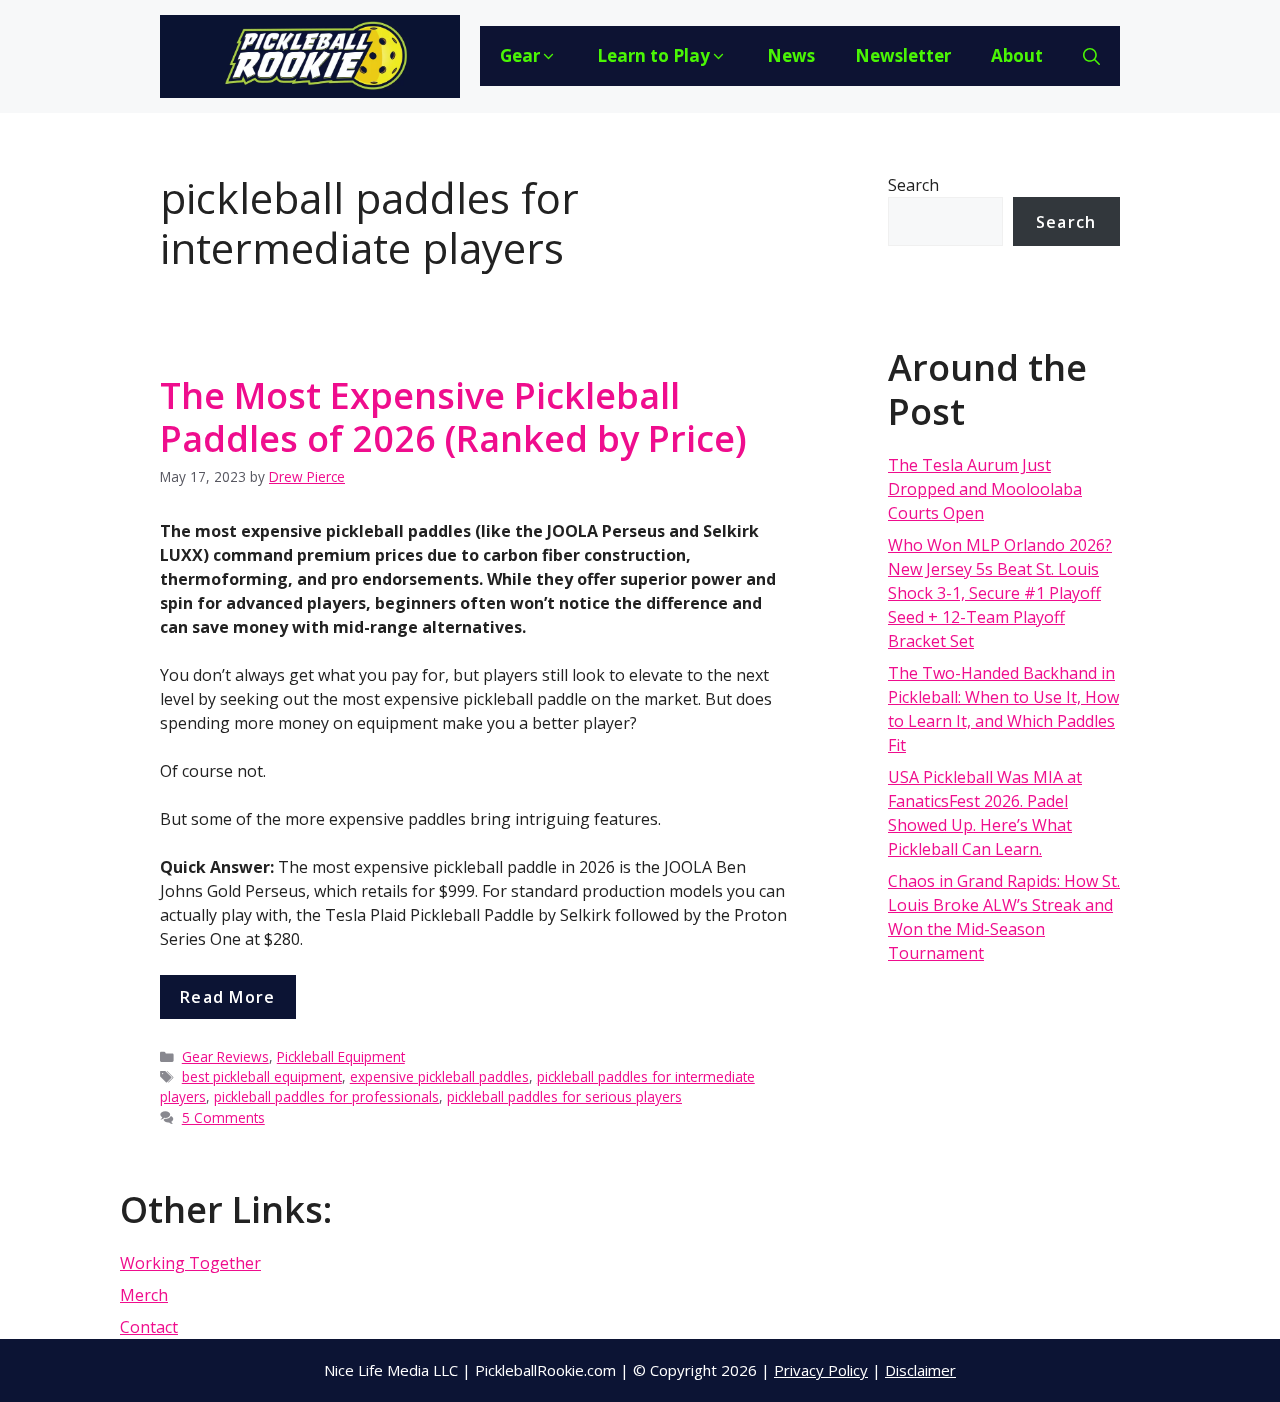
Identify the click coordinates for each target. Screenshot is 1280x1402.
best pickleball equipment (262, 1076)
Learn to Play (653, 55)
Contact (149, 1327)
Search (913, 185)
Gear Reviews (225, 1056)
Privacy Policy (821, 1370)
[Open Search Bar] (1091, 56)
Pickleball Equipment (341, 1056)
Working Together (190, 1263)
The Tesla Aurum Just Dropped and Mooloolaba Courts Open (985, 489)
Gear (520, 55)
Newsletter (903, 55)
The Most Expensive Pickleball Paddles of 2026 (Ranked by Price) (453, 417)
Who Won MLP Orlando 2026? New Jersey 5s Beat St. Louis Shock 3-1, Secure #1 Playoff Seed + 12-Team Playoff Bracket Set (1000, 593)
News (791, 55)
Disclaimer (920, 1370)
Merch (144, 1295)
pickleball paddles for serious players (564, 1096)
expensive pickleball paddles (439, 1076)
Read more (228, 997)
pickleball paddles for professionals (326, 1096)
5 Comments (223, 1117)
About (1017, 55)
